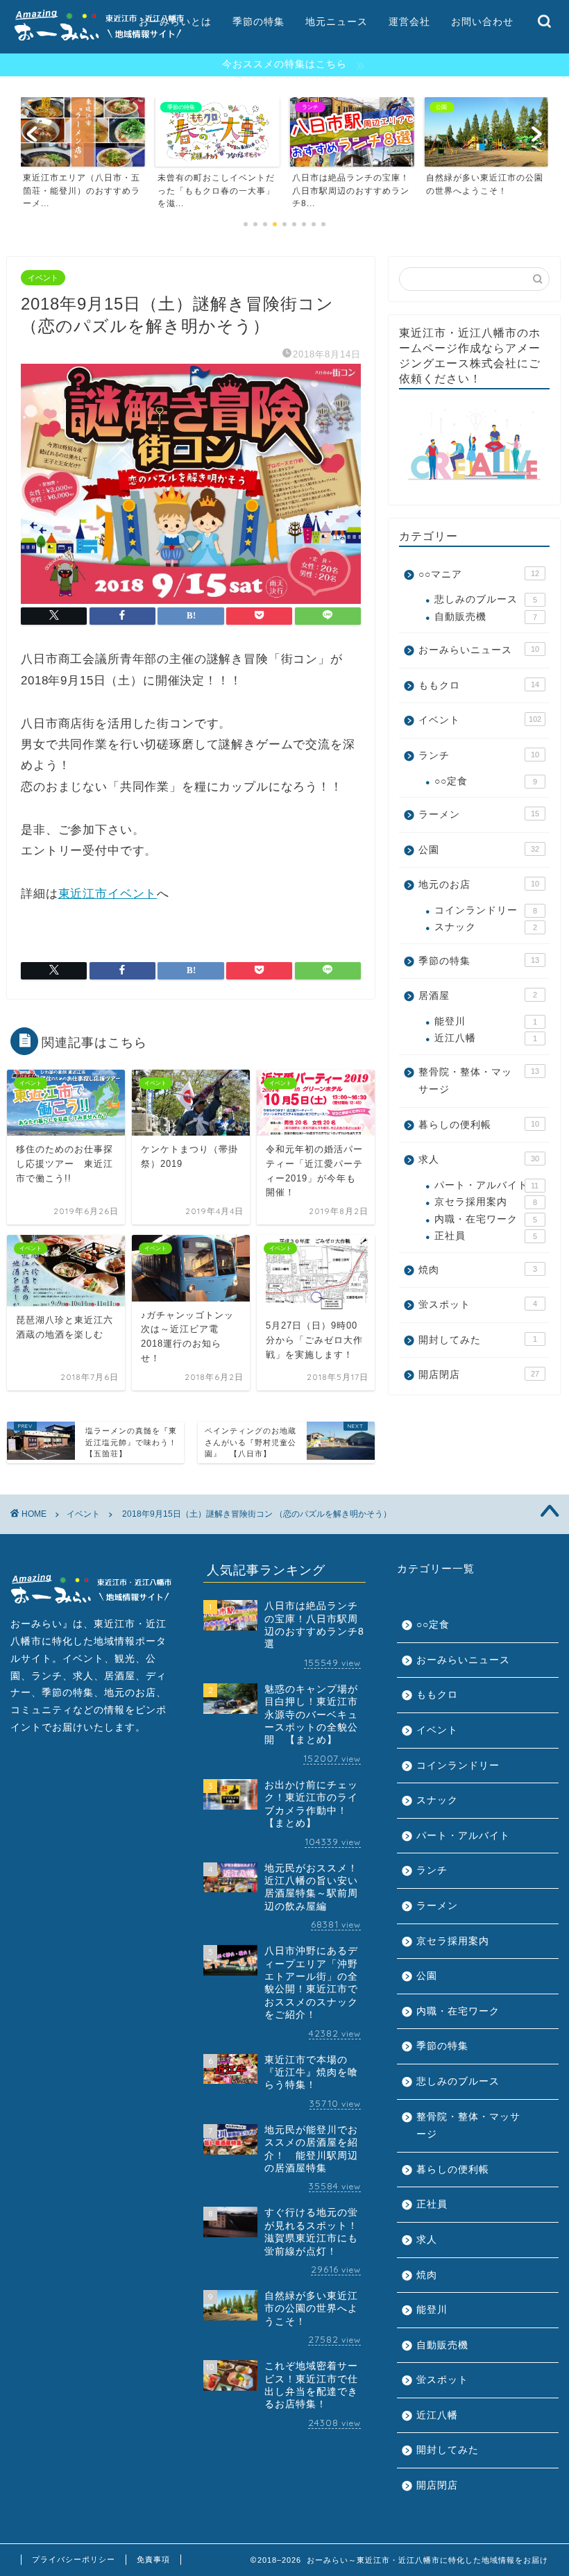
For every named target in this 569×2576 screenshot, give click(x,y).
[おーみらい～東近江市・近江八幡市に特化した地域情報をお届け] (99, 42)
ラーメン (479, 815)
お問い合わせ (482, 22)
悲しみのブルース (486, 599)
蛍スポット (478, 1305)
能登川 (486, 1021)
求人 (479, 1160)
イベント (43, 278)
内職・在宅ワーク (486, 1219)
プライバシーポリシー (74, 2559)
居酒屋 (478, 996)
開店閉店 (479, 1375)
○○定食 (486, 781)
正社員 (486, 1236)
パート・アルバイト (486, 1185)
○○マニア (479, 574)
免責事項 (153, 2559)
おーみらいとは (175, 22)
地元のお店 (479, 885)
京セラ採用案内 (486, 1202)
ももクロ (479, 685)
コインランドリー (486, 910)
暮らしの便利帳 (479, 1125)
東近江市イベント (108, 894)
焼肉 (478, 1270)
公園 (479, 850)
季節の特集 (258, 22)
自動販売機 (486, 617)
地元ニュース (337, 22)
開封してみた (478, 1340)
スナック (486, 927)
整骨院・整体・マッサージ (479, 1081)
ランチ (479, 756)
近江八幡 (486, 1038)
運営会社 (409, 22)
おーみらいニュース (479, 650)
